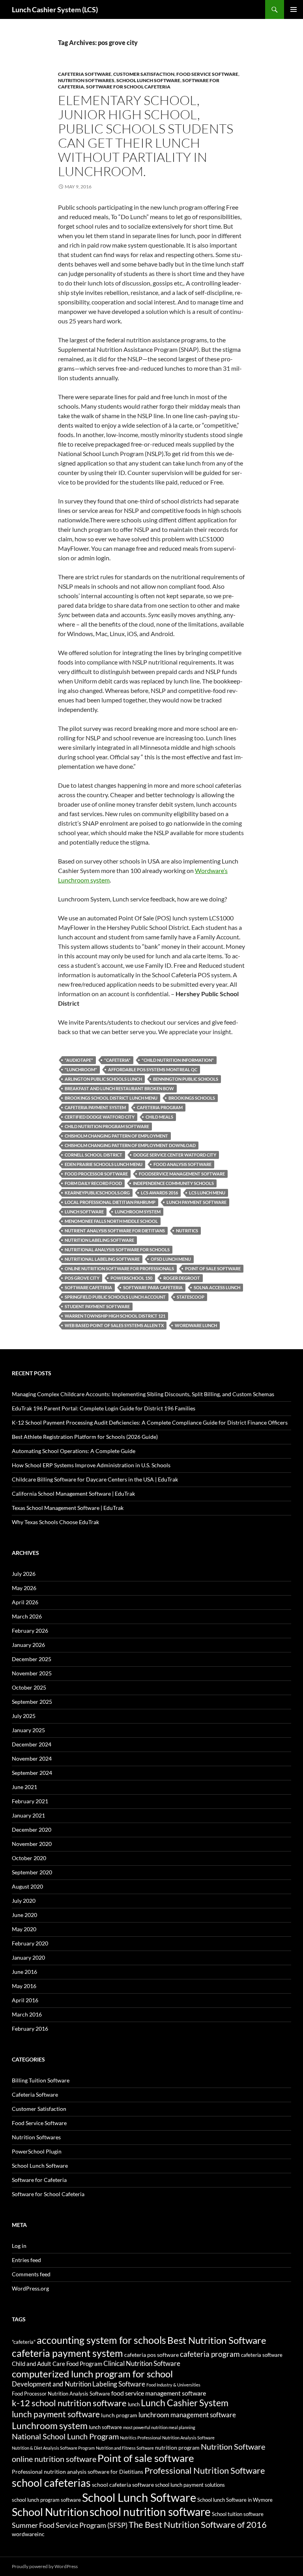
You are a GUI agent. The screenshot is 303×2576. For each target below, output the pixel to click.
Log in (19, 2246)
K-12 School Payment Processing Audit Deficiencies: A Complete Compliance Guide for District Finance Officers (150, 1422)
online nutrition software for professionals (119, 1268)
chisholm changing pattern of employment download (130, 1145)
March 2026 (27, 1616)
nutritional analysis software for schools (117, 1250)
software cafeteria (88, 1287)
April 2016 (25, 2000)
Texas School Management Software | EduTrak (68, 1508)
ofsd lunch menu (171, 1259)
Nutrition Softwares (86, 80)
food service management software (159, 2393)
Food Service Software (207, 74)
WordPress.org (30, 2288)
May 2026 (24, 1588)
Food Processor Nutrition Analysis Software (61, 2394)
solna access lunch (217, 1287)
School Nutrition (50, 2512)
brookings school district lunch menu (111, 1098)
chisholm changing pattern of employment (116, 1136)
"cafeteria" (117, 1060)
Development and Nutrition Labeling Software (79, 2384)
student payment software (97, 1306)
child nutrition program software (107, 1126)
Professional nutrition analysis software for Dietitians (78, 2472)
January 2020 (28, 1957)
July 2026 (24, 1574)
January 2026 (28, 1645)
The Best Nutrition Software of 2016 (198, 2524)
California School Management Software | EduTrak (73, 1494)
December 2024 (32, 1744)
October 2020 (29, 1858)
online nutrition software (54, 2459)
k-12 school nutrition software (69, 2403)
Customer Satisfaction (144, 74)
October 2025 (29, 1687)
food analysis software (182, 1164)
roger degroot (182, 1278)
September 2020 (32, 1872)
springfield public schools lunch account (115, 1297)
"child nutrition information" (178, 1060)
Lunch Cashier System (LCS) (55, 9)
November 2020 (32, 1844)
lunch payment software (196, 1202)
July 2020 (24, 1901)
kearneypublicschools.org (97, 1193)
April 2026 (25, 1602)
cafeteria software (262, 2355)
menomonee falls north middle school (111, 1221)
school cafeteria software (123, 2485)
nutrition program (177, 2447)
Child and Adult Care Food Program (57, 2364)
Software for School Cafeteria (128, 87)
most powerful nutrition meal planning (159, 2427)
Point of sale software (213, 1268)
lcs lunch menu (207, 1193)
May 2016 (24, 1986)
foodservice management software (182, 1174)
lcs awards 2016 (159, 1193)
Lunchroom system (138, 1212)
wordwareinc (28, 2534)
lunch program (119, 2415)
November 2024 (32, 1758)
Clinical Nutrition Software (142, 2363)
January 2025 (28, 1730)
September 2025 (32, 1702)
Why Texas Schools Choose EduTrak (55, 1522)
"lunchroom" (81, 1069)
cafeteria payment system (95, 1107)
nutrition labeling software (99, 1240)
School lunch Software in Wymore (235, 2500)
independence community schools (173, 1183)
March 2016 (27, 2014)
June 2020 (24, 1915)
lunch (134, 2404)
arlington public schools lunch (103, 1079)
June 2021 (24, 1787)
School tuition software (238, 2514)
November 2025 (32, 1673)
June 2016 (24, 1972)
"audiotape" (79, 1060)
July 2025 (24, 1716)
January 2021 (28, 1815)
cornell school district (94, 1155)
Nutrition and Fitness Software (125, 2448)
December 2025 (32, 1659)
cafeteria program (160, 1107)
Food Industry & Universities (173, 2385)
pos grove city (82, 1278)
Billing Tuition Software (41, 2080)
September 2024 (32, 1773)
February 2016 (30, 2029)
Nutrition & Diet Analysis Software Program (53, 2448)
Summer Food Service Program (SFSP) (70, 2525)
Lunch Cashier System (185, 2403)
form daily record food (93, 1183)
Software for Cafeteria (39, 2180)
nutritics (187, 1231)
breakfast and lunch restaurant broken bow (119, 1088)
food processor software (96, 1174)
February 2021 (30, 1801)
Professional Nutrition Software (205, 2470)
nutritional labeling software (102, 1259)
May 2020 (24, 1929)
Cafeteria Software (85, 74)
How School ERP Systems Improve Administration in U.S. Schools (91, 1465)
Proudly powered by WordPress (45, 2566)
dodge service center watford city (175, 1155)
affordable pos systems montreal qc (153, 1069)
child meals (159, 1117)
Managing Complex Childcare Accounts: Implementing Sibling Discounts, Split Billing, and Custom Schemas (143, 1394)
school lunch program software (46, 2500)
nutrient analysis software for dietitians (115, 1231)
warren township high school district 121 (115, 1316)
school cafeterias (51, 2483)
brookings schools (192, 1098)
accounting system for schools (101, 2340)
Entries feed (26, 2260)
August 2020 (27, 1886)
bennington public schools (186, 1079)
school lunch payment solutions (190, 2485)
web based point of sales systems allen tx (114, 1325)
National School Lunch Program (65, 2436)
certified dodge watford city (100, 1117)
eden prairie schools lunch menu (104, 1164)
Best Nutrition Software (217, 2340)
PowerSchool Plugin (37, 2151)
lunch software (84, 1212)
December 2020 (32, 1830)
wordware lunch (196, 1325)
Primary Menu (294, 9)
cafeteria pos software (151, 2355)
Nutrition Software (233, 2446)
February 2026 (30, 1631)
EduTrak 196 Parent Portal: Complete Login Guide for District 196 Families (104, 1408)
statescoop (191, 1297)
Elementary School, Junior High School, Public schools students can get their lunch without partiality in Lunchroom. (146, 136)
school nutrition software (150, 2512)
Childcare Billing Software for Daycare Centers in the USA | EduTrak (95, 1479)
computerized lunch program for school (92, 2374)
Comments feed (31, 2274)
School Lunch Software (148, 80)
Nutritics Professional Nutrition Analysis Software (167, 2438)
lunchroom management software (187, 2415)
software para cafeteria (153, 1287)
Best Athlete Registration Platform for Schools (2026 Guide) (85, 1437)
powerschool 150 (131, 1278)
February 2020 (30, 1943)
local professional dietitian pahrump (110, 1202)
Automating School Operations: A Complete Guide (74, 1451)
